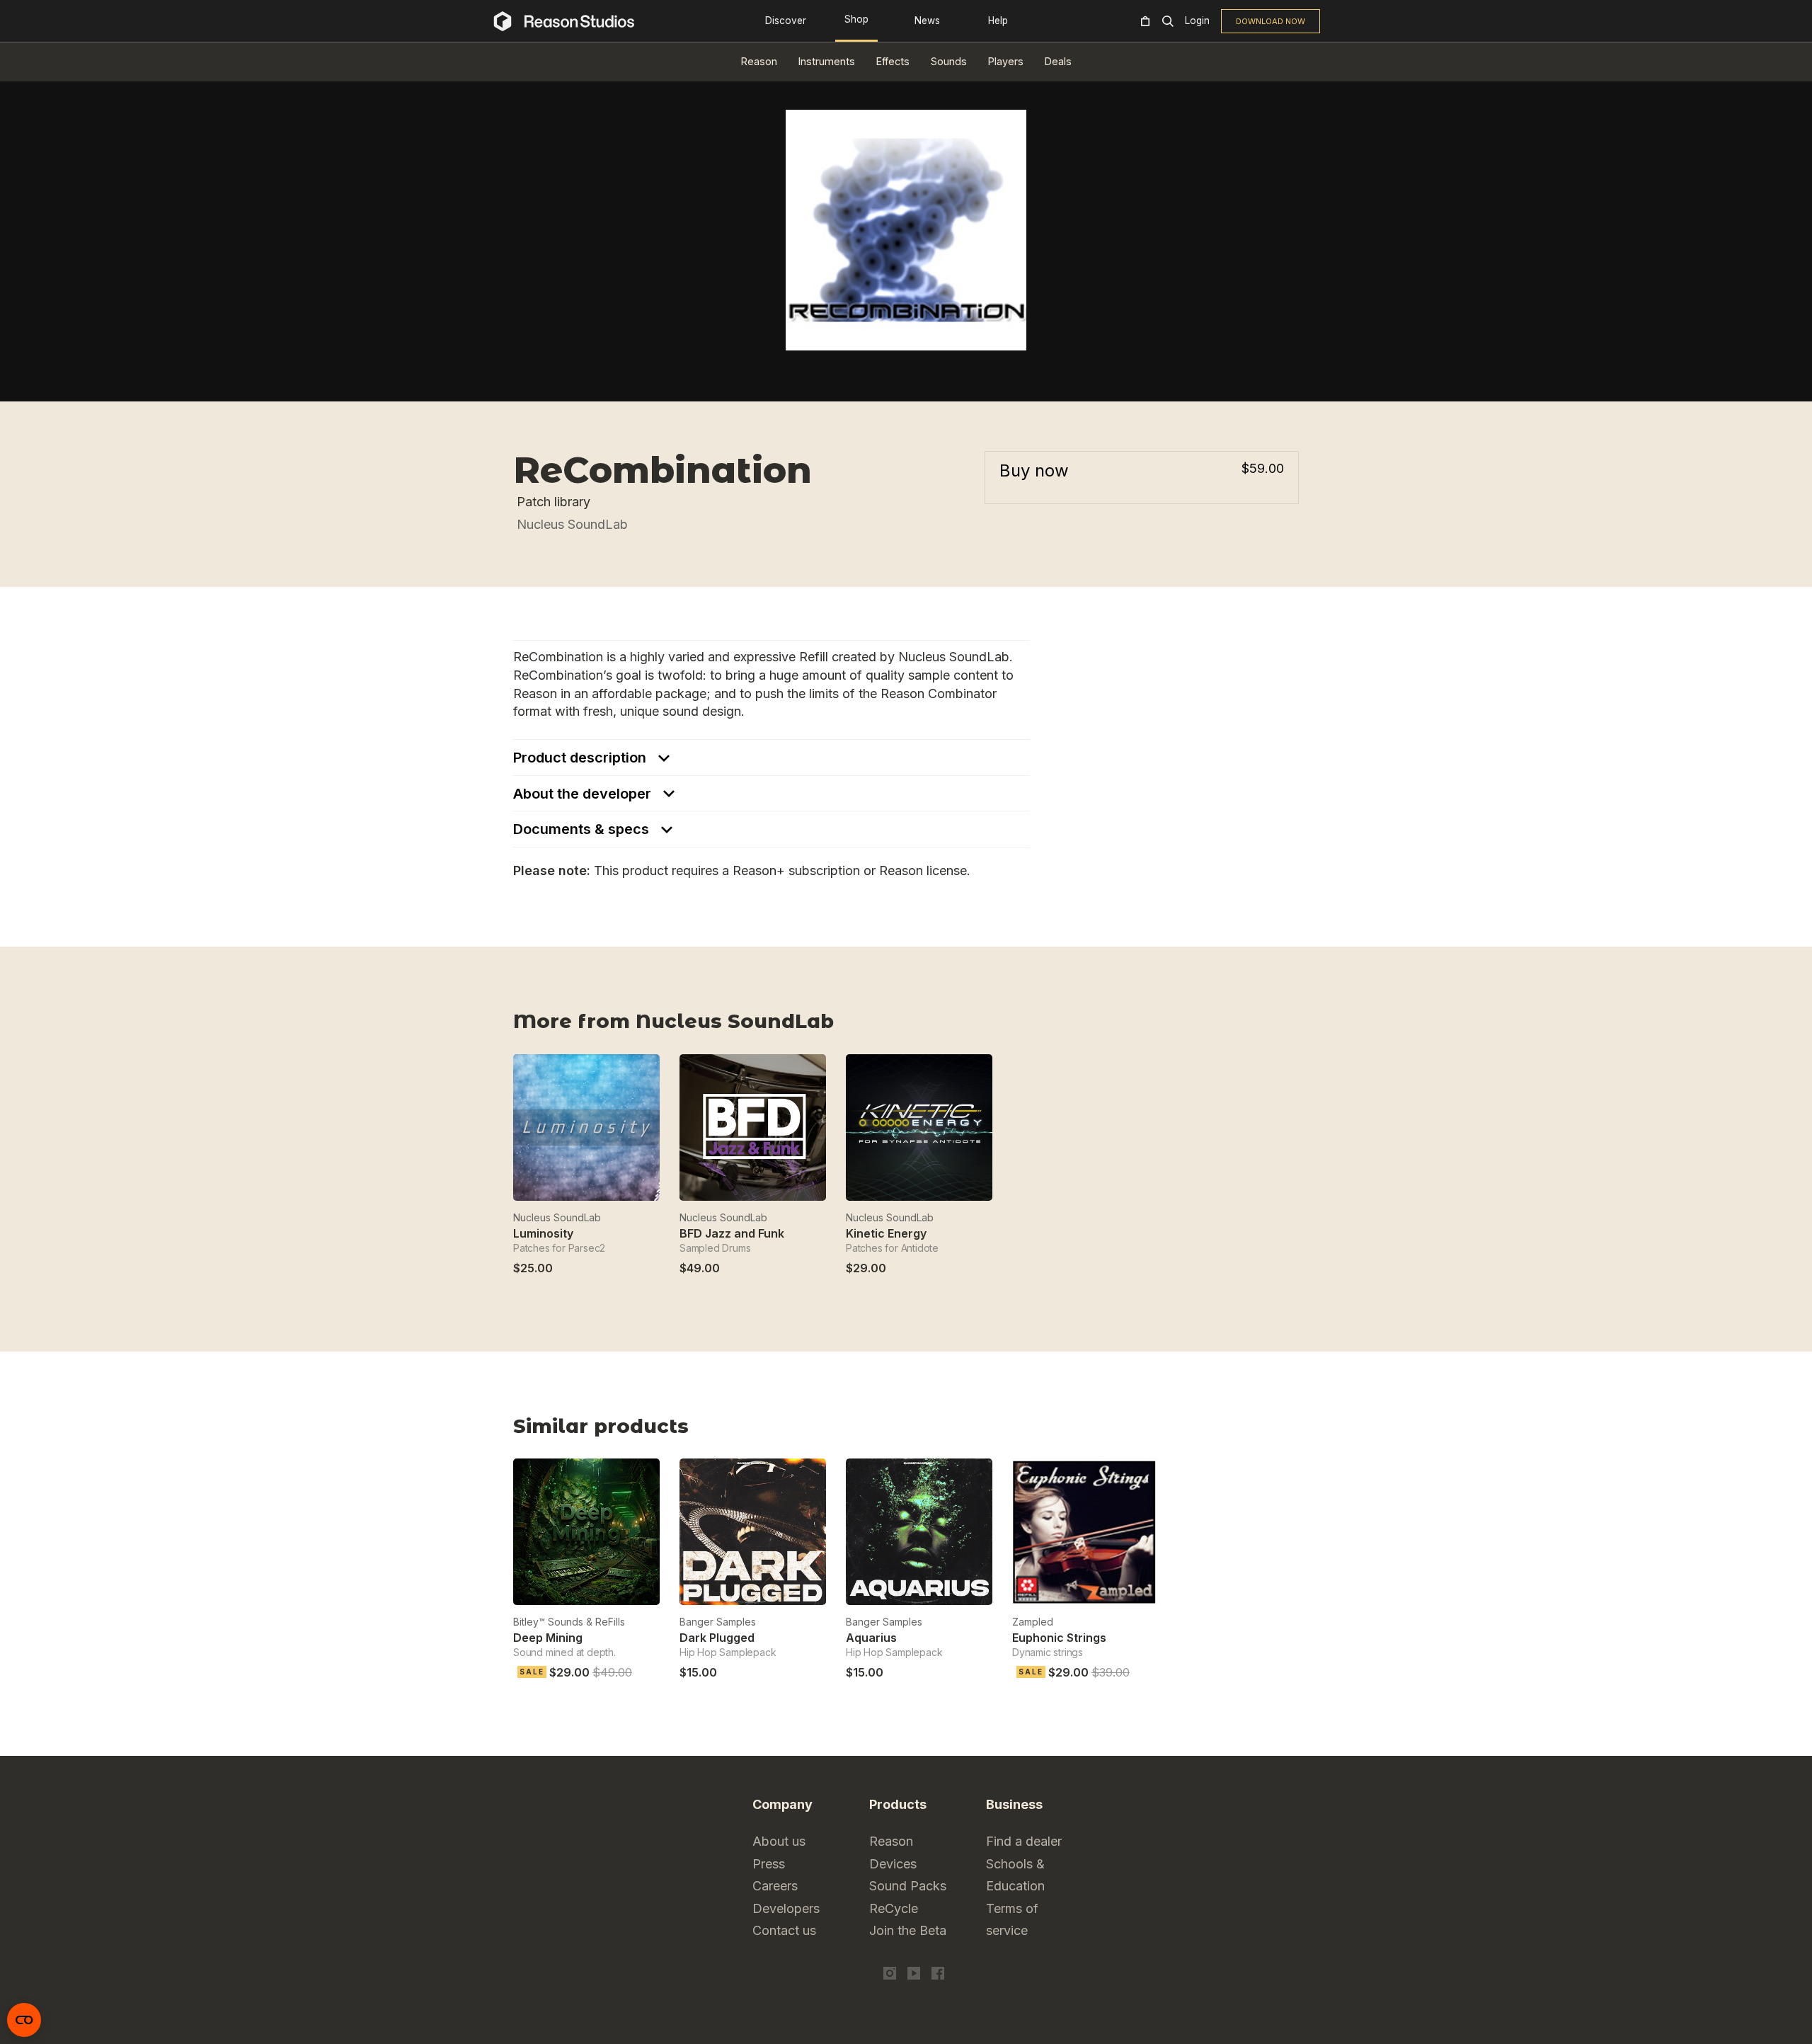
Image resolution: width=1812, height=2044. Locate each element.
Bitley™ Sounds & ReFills (569, 1622)
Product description (581, 758)
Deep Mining (548, 1638)
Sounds (949, 61)
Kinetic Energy (886, 1233)
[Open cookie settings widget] (24, 2020)
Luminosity (543, 1233)
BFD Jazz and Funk (732, 1233)
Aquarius (871, 1638)
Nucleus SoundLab (572, 524)
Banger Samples (718, 1622)
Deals (1058, 61)
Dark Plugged (717, 1638)
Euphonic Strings (1059, 1638)
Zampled (1033, 1622)
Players (1006, 61)
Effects (893, 61)
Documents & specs (583, 829)
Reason (759, 61)
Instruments (827, 61)
